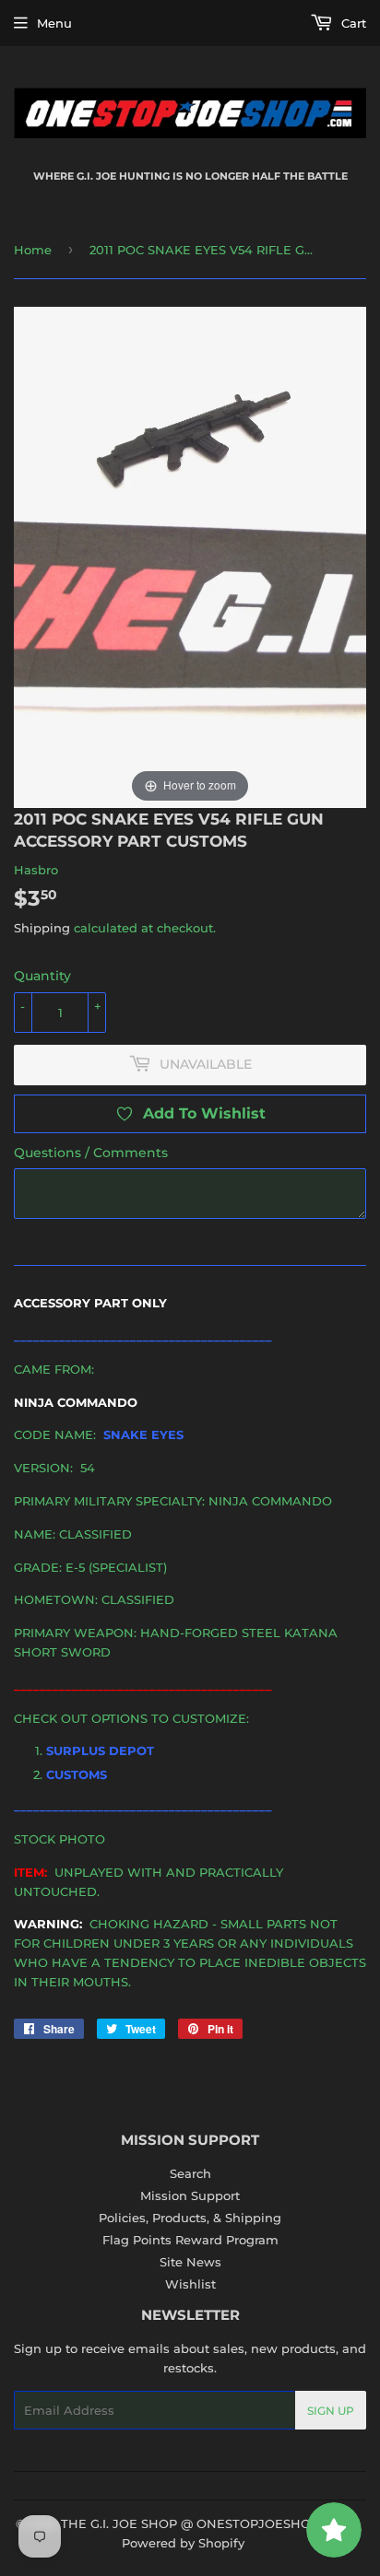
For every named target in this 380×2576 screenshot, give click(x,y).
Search (190, 2173)
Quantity (42, 976)
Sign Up (331, 2411)
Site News (190, 2262)
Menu (54, 23)
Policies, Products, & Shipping (190, 2218)
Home (33, 250)
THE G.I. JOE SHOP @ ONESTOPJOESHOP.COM (206, 2523)
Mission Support (190, 2195)
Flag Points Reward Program (190, 2240)
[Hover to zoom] (190, 556)
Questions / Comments (91, 1153)
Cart (352, 23)
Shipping (42, 928)
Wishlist (190, 2284)
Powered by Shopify (183, 2543)
